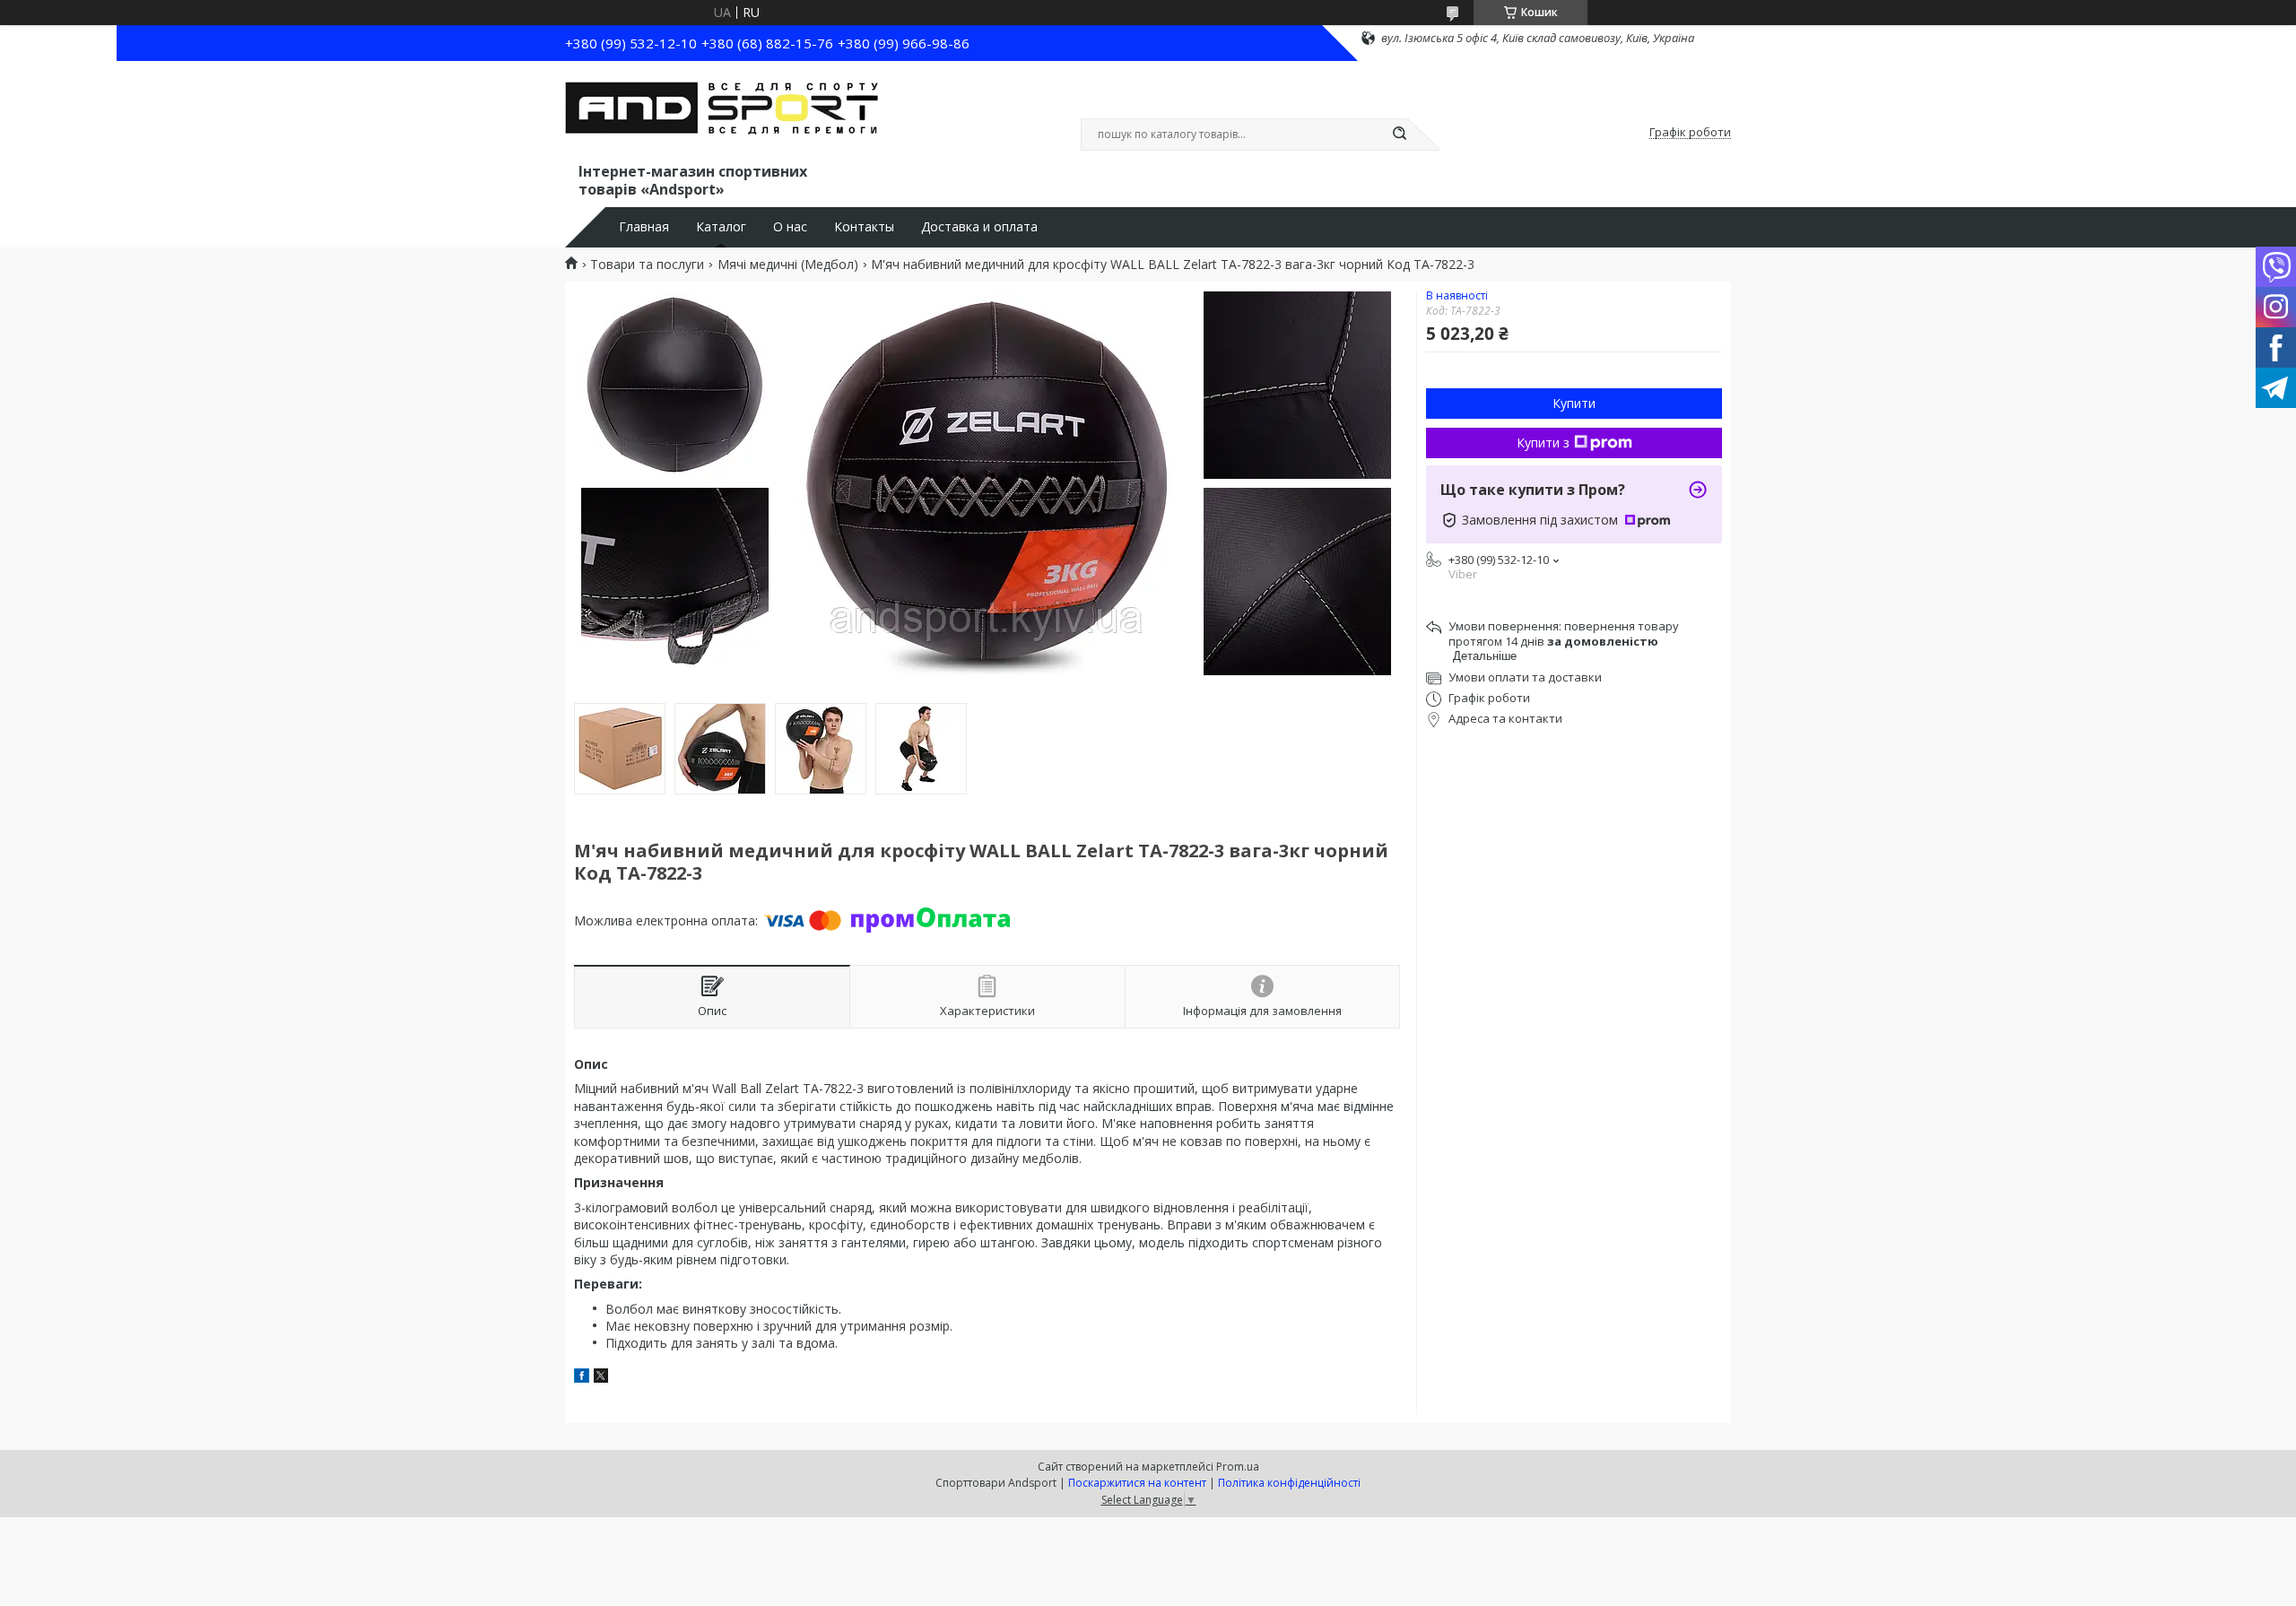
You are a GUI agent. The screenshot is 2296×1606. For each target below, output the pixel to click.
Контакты (864, 227)
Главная (644, 227)
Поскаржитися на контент (1137, 1483)
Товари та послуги (647, 265)
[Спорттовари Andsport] (722, 115)
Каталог (721, 227)
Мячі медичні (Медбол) (788, 265)
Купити (1574, 403)
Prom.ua (1238, 1467)
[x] (601, 1378)
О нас (790, 227)
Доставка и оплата (979, 227)
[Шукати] (1399, 135)
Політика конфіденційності (1289, 1483)
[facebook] (582, 1378)
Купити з (1543, 443)
